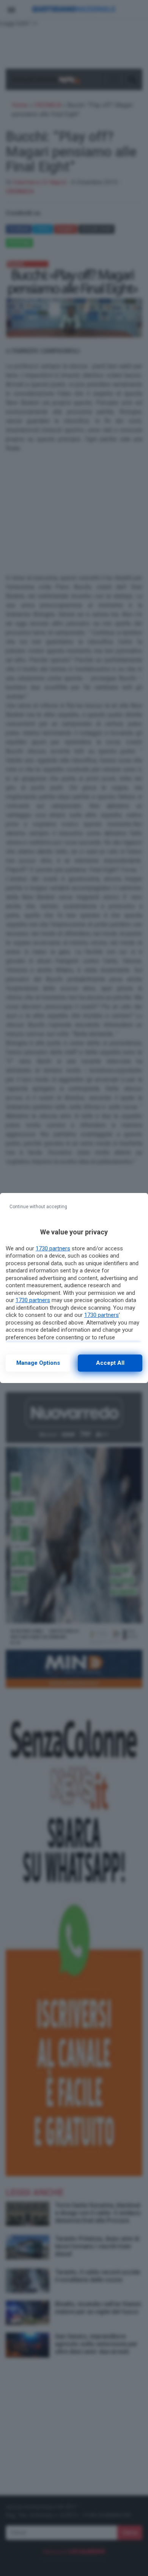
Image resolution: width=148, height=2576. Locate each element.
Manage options (38, 1363)
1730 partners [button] (53, 1248)
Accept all (110, 1363)
